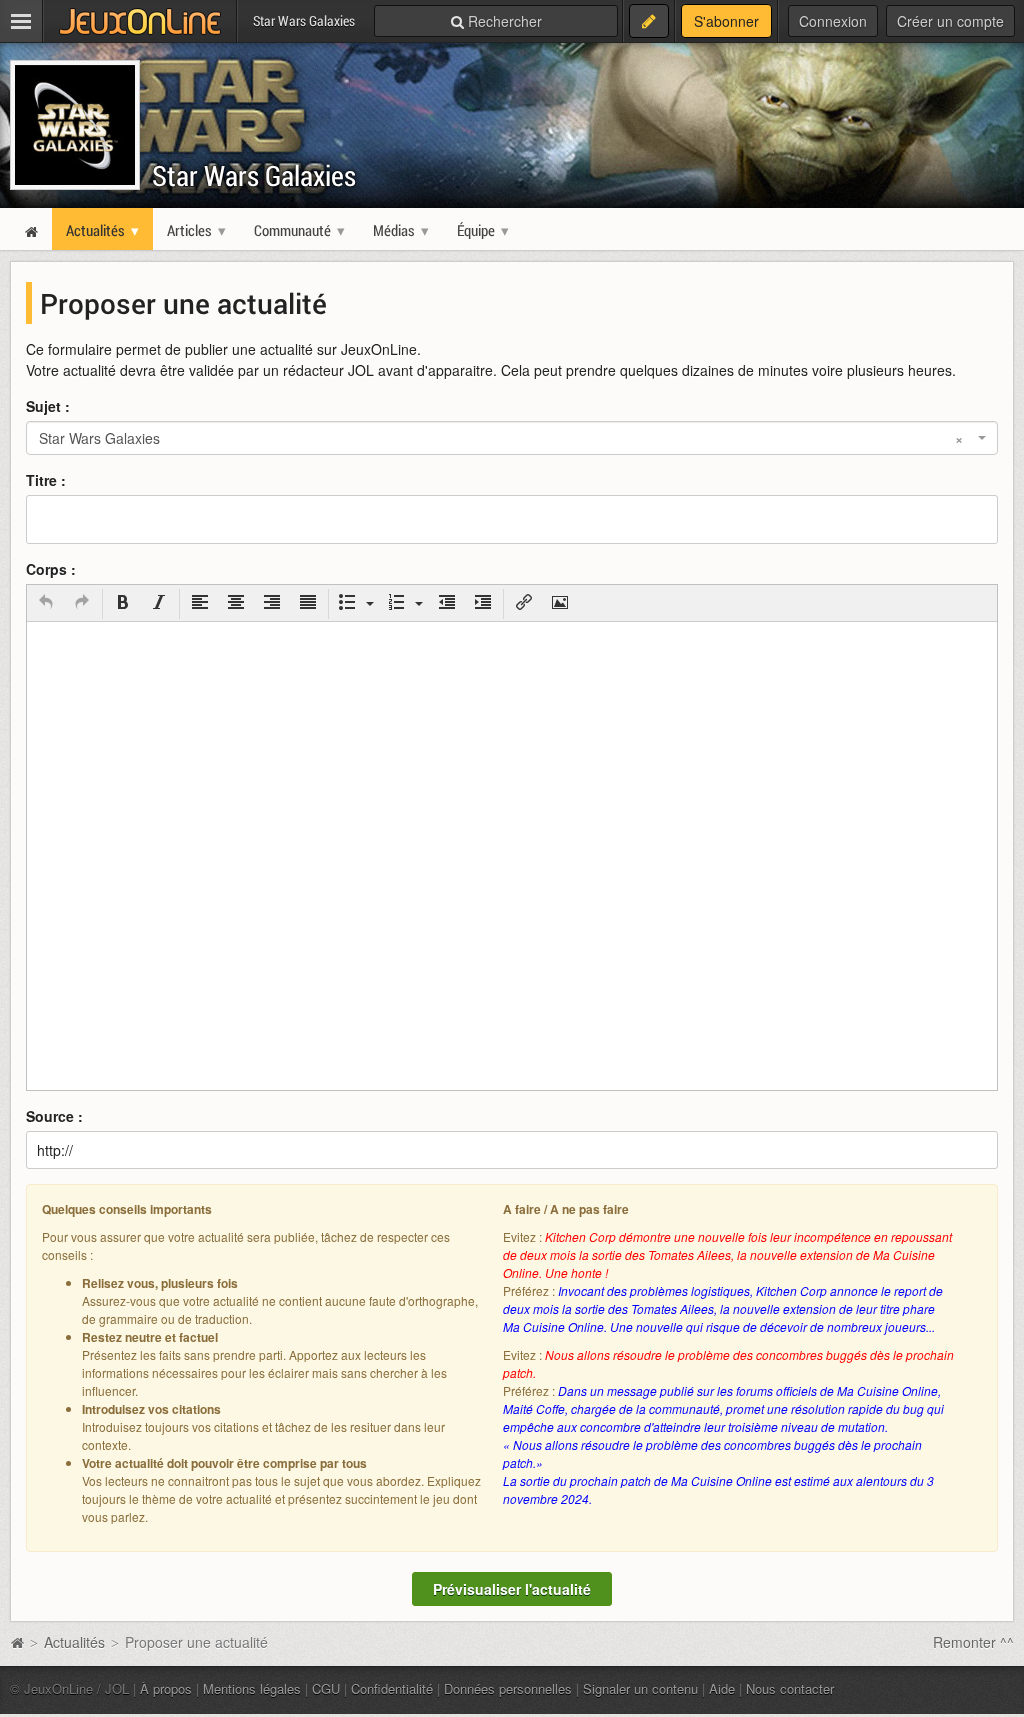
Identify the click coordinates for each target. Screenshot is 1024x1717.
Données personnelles (508, 1688)
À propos (166, 1688)
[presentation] (46, 604)
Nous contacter (790, 1688)
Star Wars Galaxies (254, 175)
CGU (326, 1688)
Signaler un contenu (640, 1688)
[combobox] (512, 438)
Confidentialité (392, 1688)
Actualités (74, 1642)
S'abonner (726, 21)
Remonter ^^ (973, 1642)
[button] (46, 604)
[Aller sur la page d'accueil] (17, 1642)
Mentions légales (252, 1688)
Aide (722, 1688)
